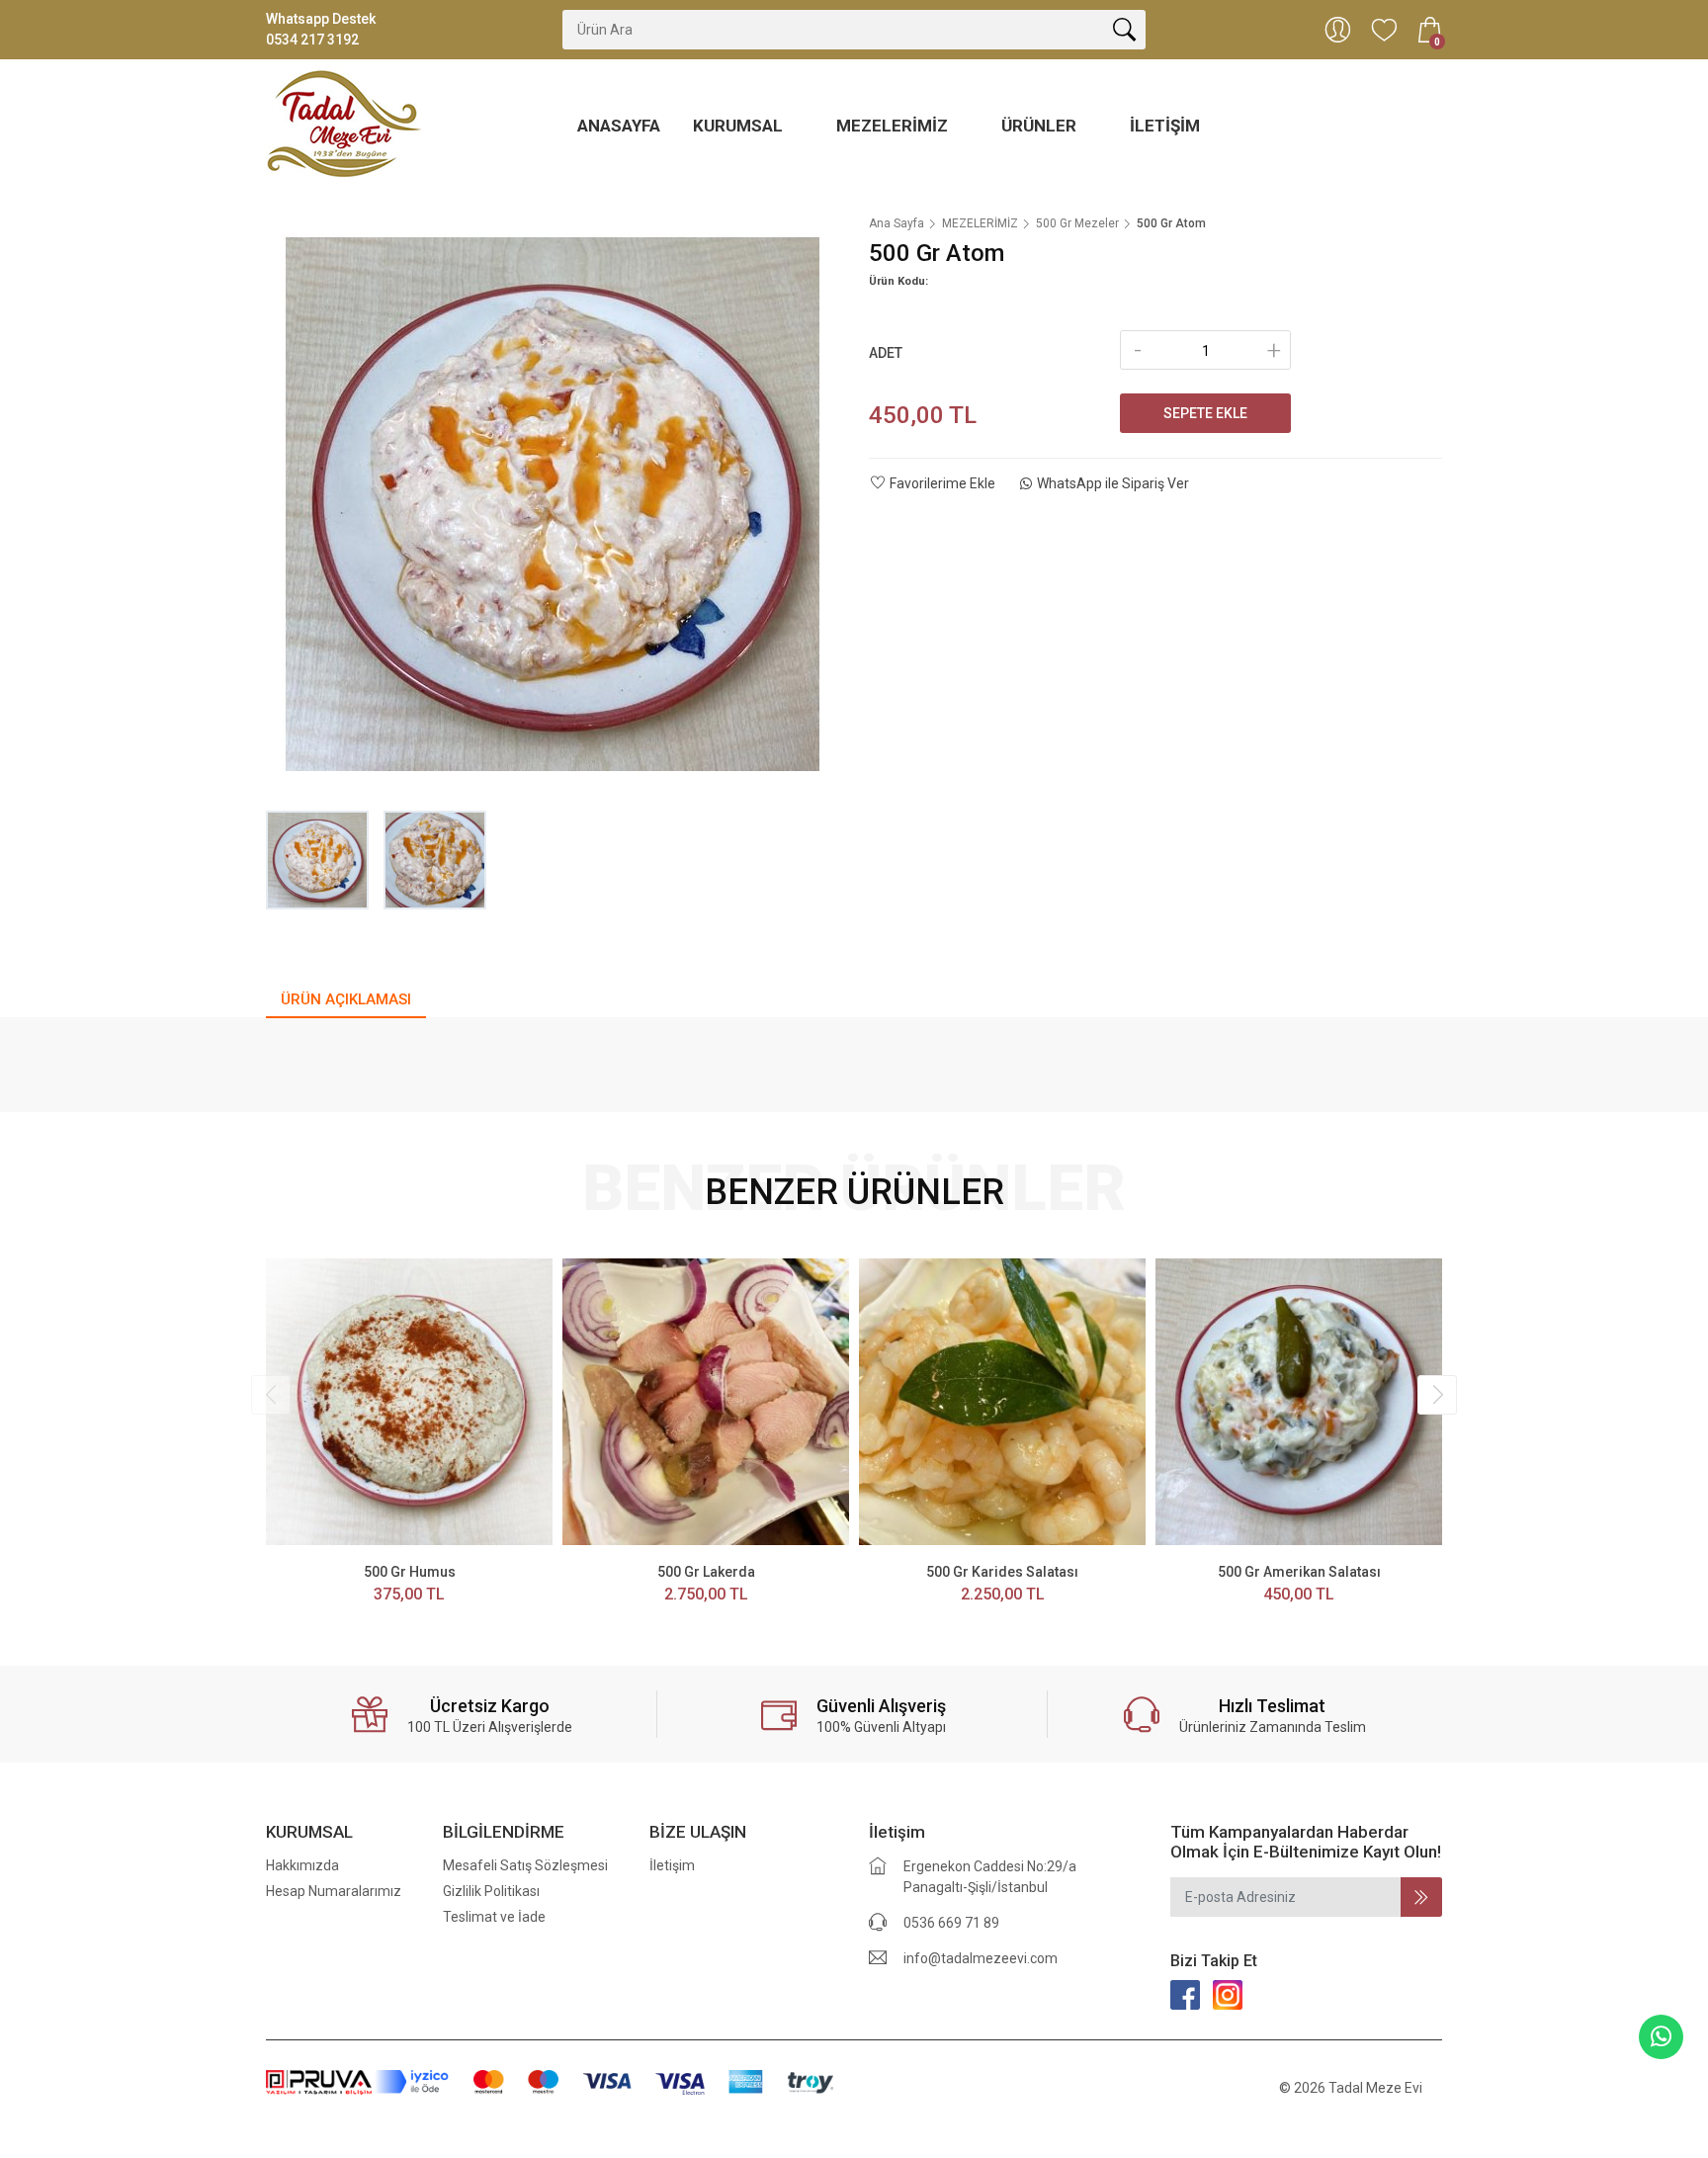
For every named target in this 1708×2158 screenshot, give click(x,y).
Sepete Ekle (1205, 413)
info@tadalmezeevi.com (981, 1958)
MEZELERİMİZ (894, 126)
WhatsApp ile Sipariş (1113, 483)
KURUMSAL (740, 126)
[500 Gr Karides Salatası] (1002, 1402)
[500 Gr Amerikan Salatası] (1299, 1402)
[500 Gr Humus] (409, 1402)
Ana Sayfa (897, 223)
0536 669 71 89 (951, 1923)
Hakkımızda (302, 1865)
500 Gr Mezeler (1077, 223)
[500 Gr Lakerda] (706, 1402)
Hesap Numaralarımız (334, 1891)
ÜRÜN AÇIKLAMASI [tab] (346, 999)
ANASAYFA (619, 126)
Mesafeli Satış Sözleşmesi (525, 1865)
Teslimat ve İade (494, 1917)
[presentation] (271, 1395)
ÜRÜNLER (1041, 126)
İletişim (1165, 126)
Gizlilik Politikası (491, 1891)
